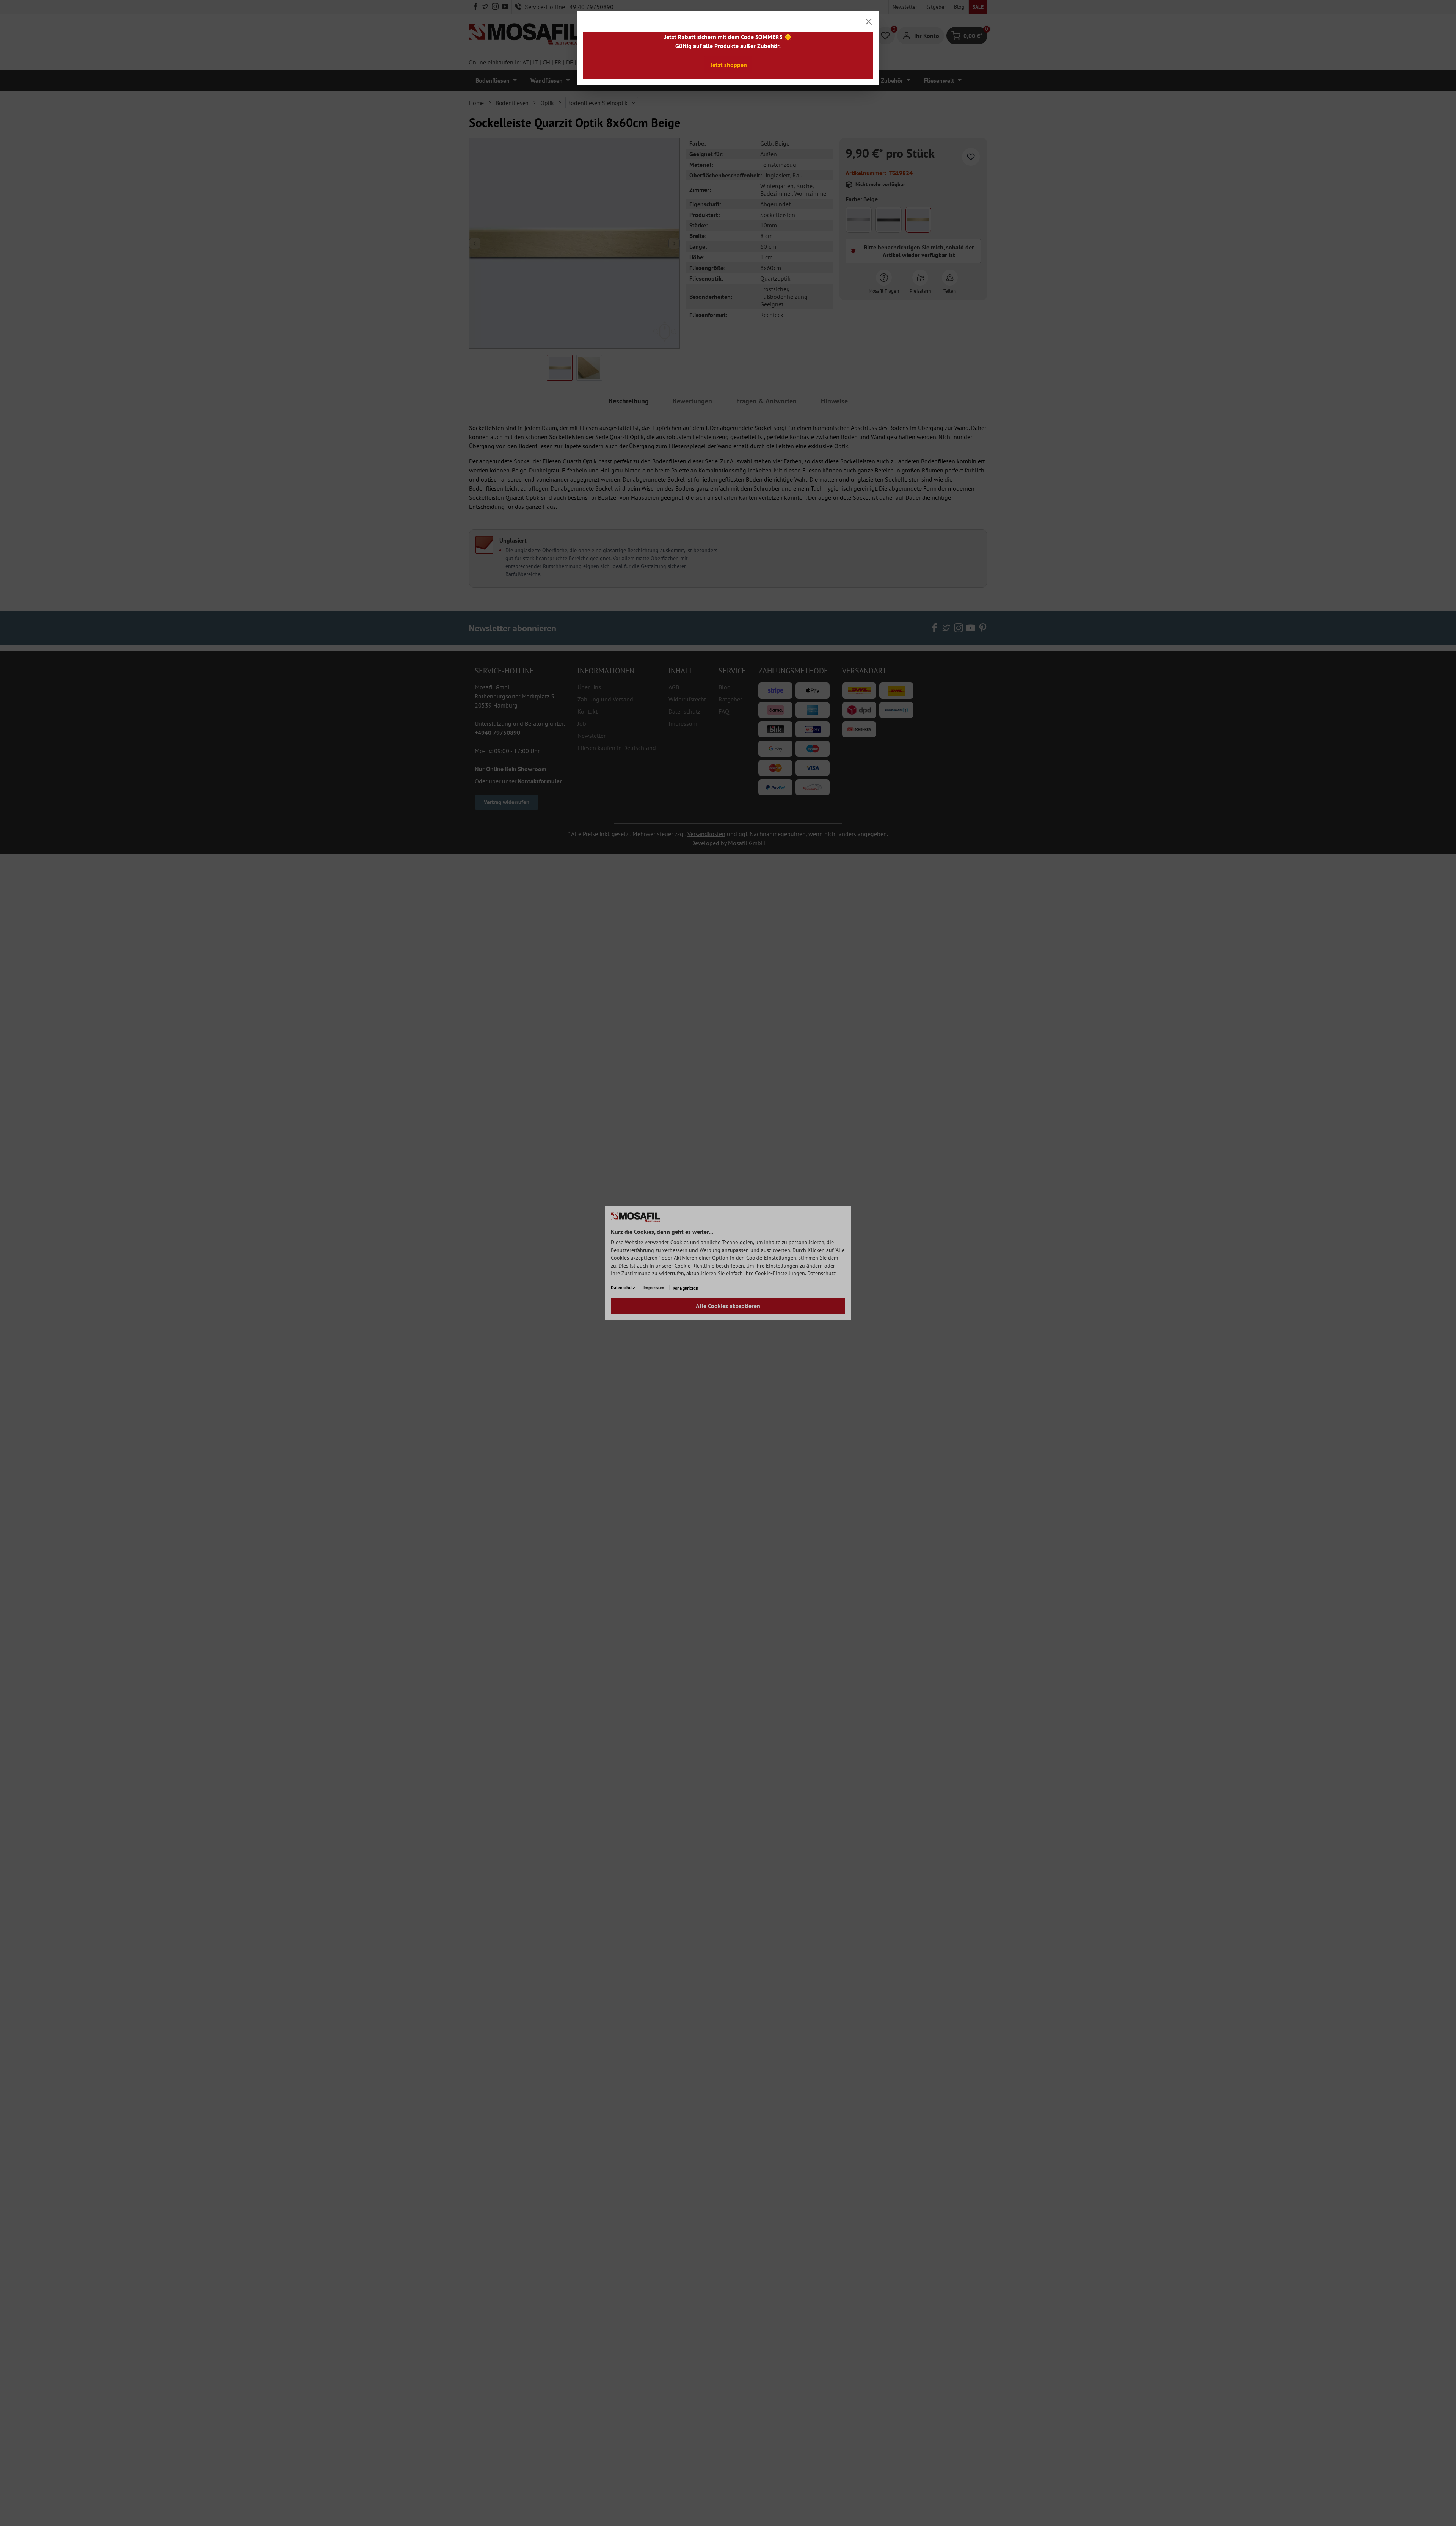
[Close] (869, 22)
